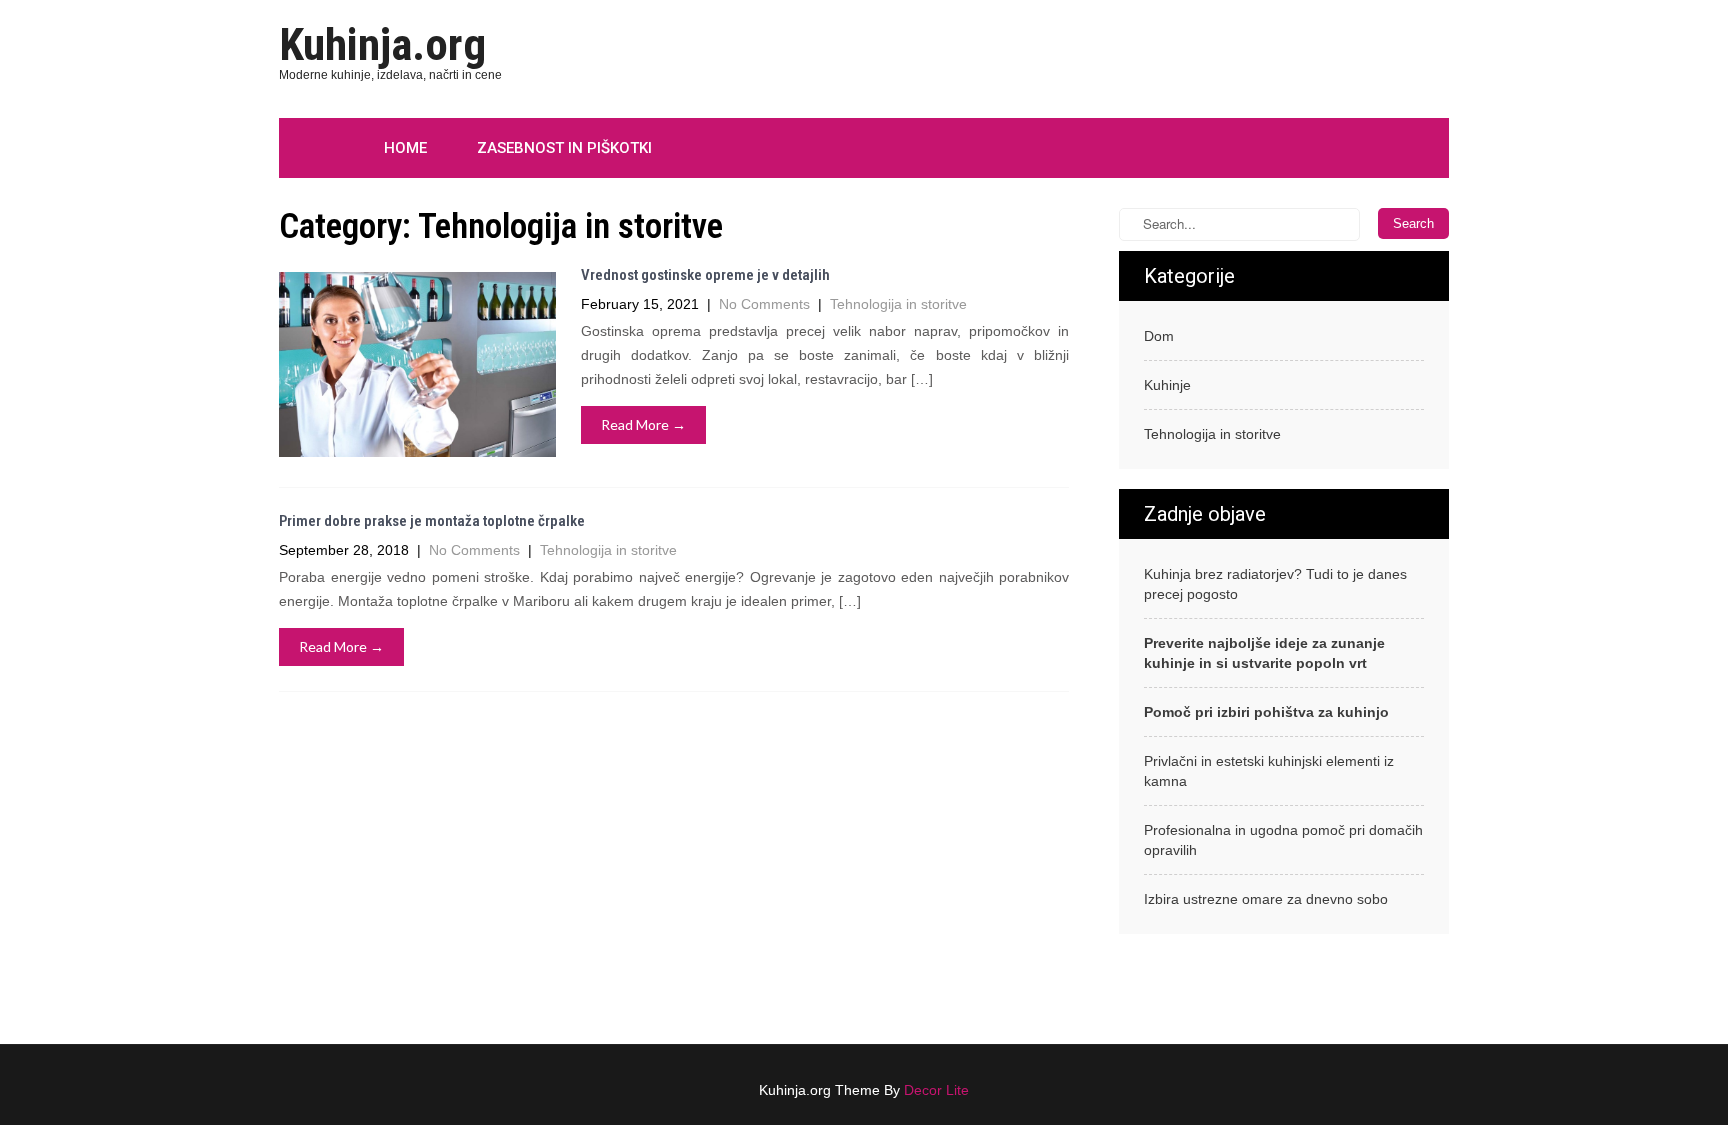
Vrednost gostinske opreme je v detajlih (705, 275)
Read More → (643, 424)
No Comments (764, 304)
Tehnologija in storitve (898, 304)
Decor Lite (936, 1090)
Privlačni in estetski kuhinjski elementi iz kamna (1269, 771)
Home (405, 148)
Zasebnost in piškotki (564, 148)
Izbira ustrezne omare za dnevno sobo (1266, 899)
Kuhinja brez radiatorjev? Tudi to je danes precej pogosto (1275, 584)
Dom (1159, 336)
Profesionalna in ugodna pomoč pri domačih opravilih (1283, 840)
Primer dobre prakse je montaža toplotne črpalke (432, 521)
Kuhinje (1167, 385)
